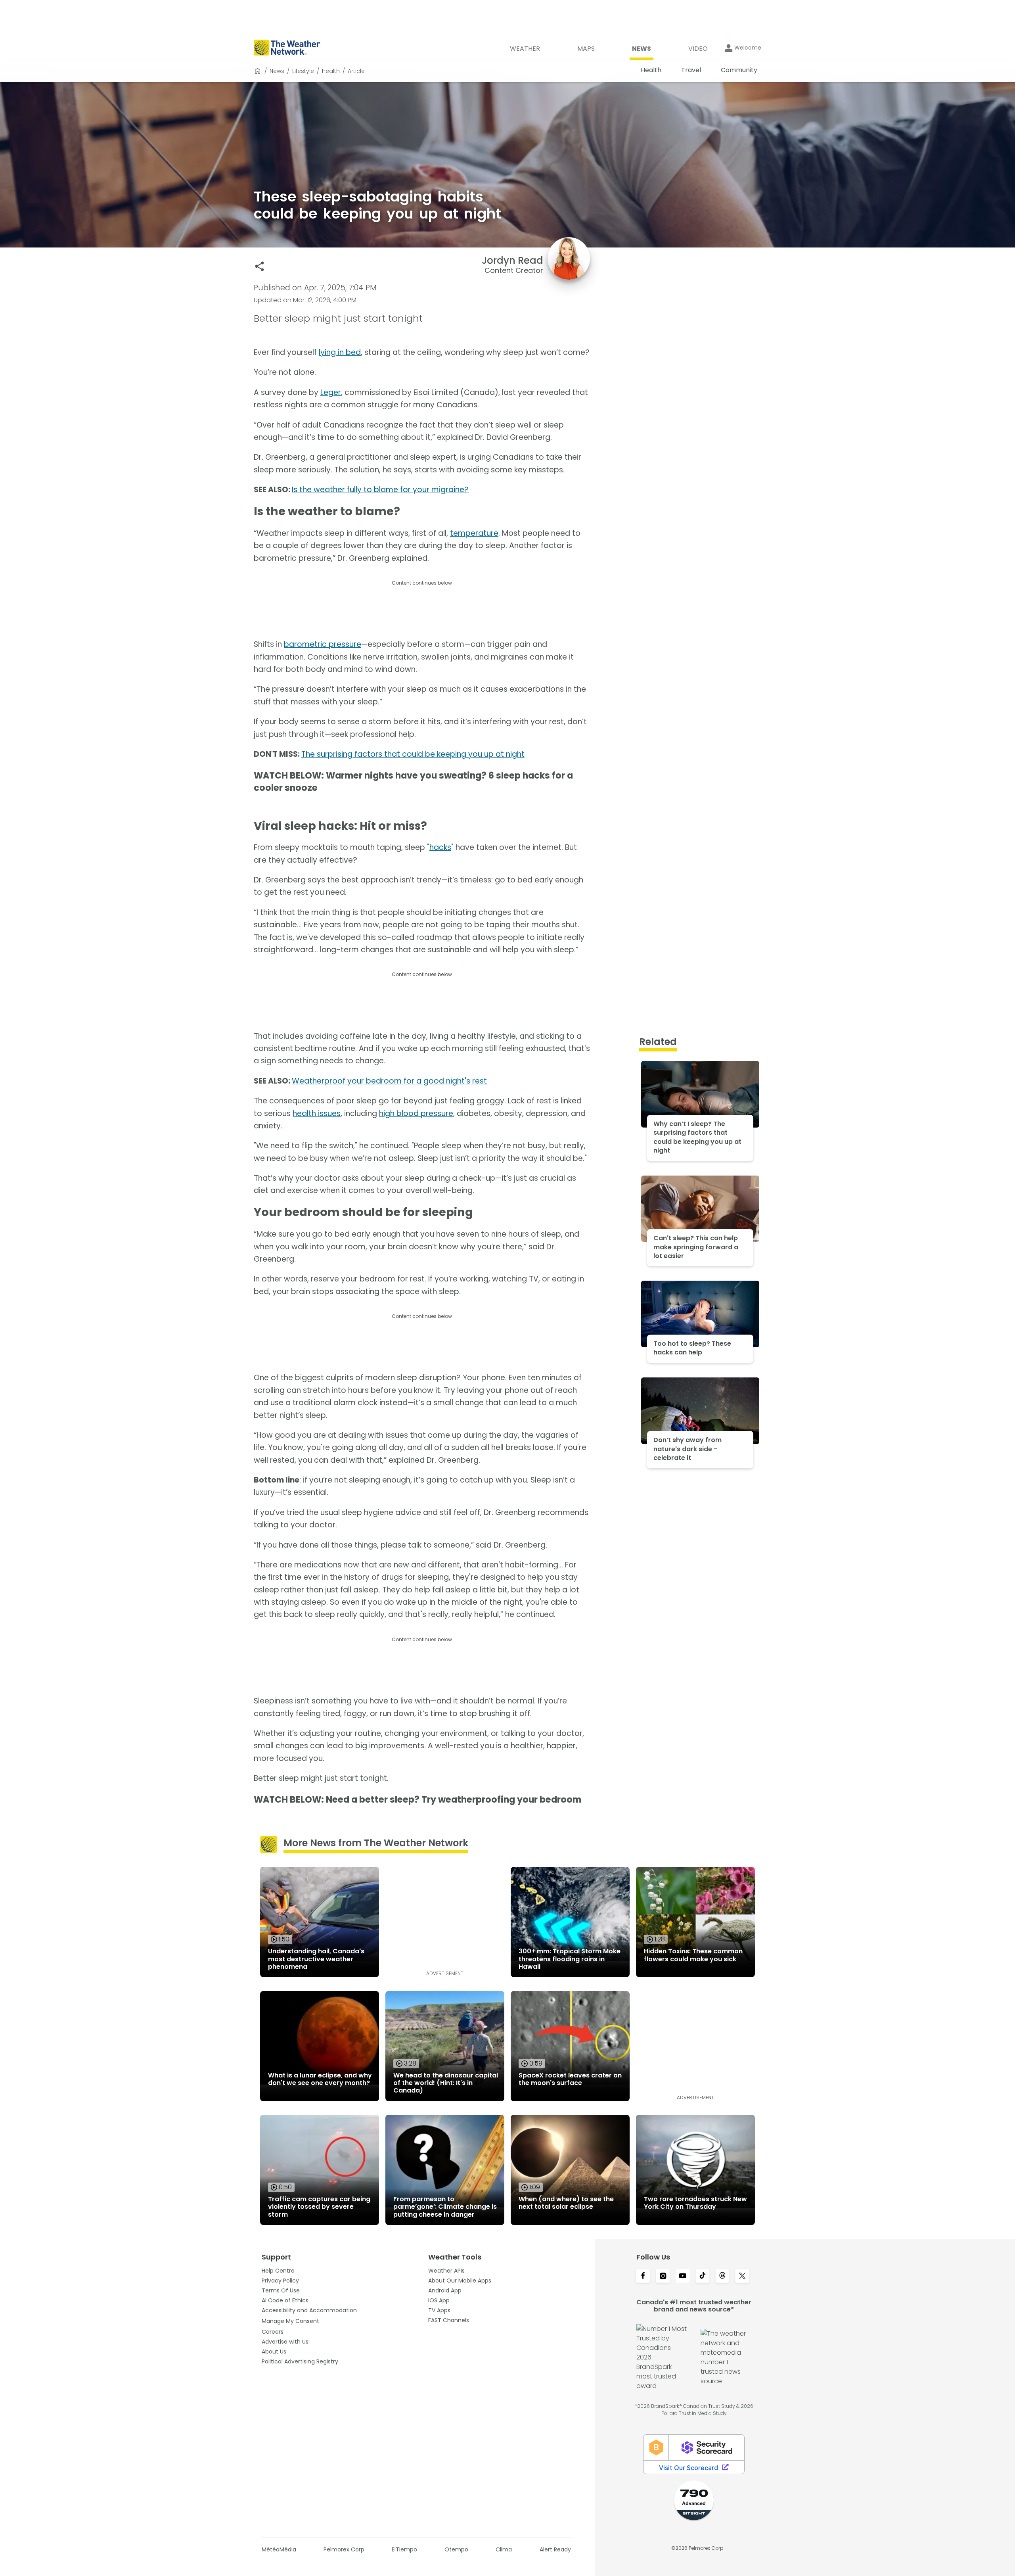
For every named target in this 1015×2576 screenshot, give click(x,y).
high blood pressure (416, 1113)
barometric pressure (323, 644)
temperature (474, 533)
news (277, 71)
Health (331, 71)
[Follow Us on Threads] (722, 2277)
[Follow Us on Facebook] (643, 2277)
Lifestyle (303, 71)
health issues (317, 1113)
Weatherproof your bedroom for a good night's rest (389, 1081)
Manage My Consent (290, 2321)
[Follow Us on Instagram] (663, 2277)
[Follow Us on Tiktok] (703, 2277)
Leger (331, 392)
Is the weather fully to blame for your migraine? (380, 490)
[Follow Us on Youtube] (683, 2277)
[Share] (259, 266)
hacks (440, 847)
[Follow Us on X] (742, 2277)
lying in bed (340, 352)
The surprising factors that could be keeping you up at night (413, 754)
